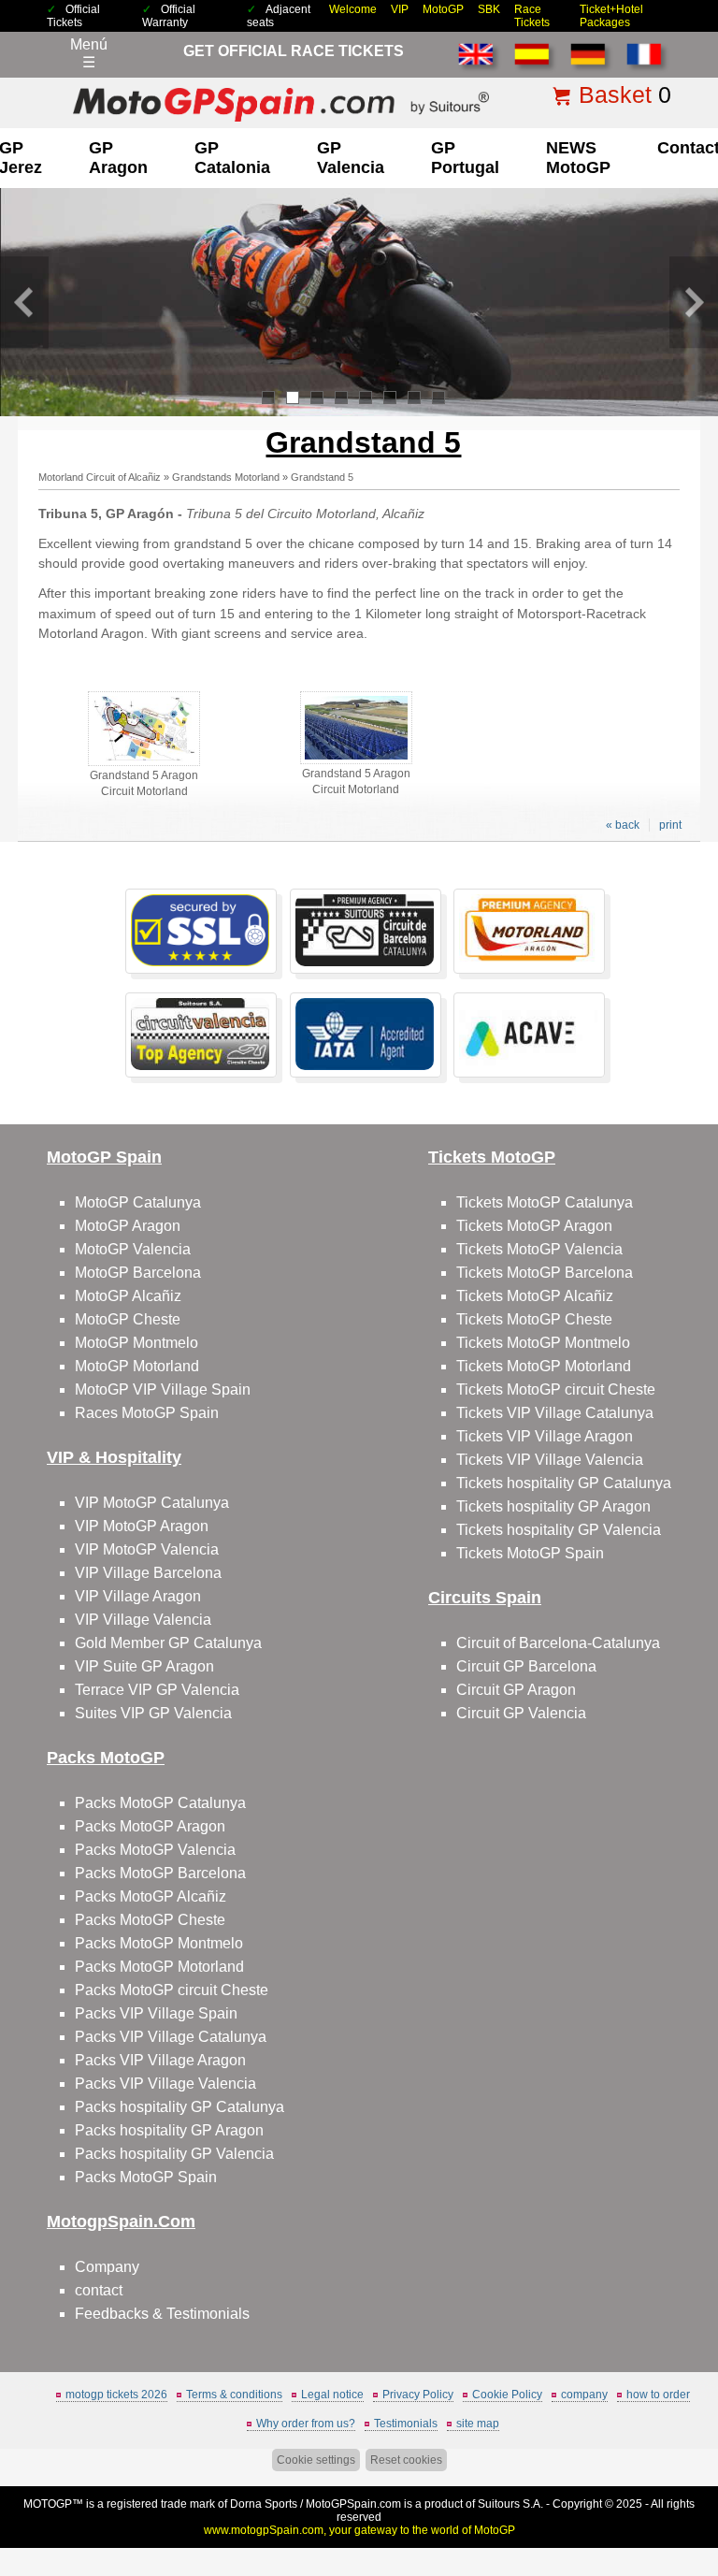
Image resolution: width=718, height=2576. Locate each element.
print (670, 825)
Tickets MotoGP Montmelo (543, 1343)
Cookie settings (316, 2460)
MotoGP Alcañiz (128, 1296)
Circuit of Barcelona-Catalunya (558, 1643)
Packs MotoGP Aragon (150, 1826)
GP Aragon (118, 158)
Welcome (353, 9)
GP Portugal (465, 158)
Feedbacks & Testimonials (162, 2314)
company (584, 2395)
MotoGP (443, 9)
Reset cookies (406, 2460)
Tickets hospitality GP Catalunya (564, 1483)
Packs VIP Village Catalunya (171, 2037)
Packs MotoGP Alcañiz (151, 1896)
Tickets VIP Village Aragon (545, 1436)
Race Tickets (532, 16)
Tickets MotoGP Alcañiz (535, 1296)
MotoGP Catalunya (138, 1202)
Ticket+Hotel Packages (611, 16)
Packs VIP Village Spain (156, 2013)
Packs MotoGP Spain (146, 2177)
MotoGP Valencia (133, 1249)
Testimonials (406, 2424)
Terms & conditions (234, 2395)
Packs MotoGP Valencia (155, 1850)
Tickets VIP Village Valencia (550, 1460)
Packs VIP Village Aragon (160, 2060)
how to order (658, 2395)
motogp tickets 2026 (116, 2395)
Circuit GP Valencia (521, 1713)
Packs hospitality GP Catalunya (179, 2107)
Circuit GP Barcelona (526, 1666)
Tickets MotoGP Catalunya (545, 1202)
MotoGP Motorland (137, 1366)
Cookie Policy (507, 2395)
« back (623, 825)
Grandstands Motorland (226, 477)
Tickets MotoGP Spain (530, 1553)
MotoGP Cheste (128, 1319)
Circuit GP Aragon (516, 1690)
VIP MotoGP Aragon (142, 1526)
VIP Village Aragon (138, 1596)
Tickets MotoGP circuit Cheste (556, 1389)
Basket (615, 94)
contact (99, 2290)
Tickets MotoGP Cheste (534, 1319)
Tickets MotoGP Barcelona (545, 1273)
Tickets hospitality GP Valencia (559, 1530)
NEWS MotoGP (578, 158)
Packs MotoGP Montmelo (159, 1943)
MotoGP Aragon (128, 1226)
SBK (489, 9)
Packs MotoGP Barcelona (160, 1873)
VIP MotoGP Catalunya (152, 1503)
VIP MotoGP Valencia (147, 1549)
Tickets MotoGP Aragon (534, 1226)
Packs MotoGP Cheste (150, 1920)
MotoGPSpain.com (353, 2504)
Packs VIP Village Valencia (165, 2084)
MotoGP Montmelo (136, 1343)
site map (478, 2424)
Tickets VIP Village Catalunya (555, 1413)
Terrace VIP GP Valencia (157, 1690)
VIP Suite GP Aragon (144, 1666)
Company (107, 2267)
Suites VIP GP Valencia (153, 1713)
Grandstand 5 (322, 477)
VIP (400, 9)
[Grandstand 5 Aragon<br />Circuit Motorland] (144, 762)
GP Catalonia (232, 158)
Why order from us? (306, 2424)
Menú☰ (89, 53)
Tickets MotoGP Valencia (539, 1249)
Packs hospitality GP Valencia (174, 2154)
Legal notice (332, 2395)
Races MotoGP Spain (147, 1413)
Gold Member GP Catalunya (168, 1643)
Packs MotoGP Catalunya (160, 1803)
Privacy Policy (418, 2395)
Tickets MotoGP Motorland (544, 1366)
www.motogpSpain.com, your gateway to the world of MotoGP (359, 2530)
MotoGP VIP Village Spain (163, 1389)
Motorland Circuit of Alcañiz (100, 477)
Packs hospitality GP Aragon (169, 2130)
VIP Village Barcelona (148, 1573)
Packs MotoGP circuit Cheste (172, 1990)
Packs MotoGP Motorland (159, 1967)
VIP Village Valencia (143, 1620)
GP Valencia (351, 158)
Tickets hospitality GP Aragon (553, 1506)
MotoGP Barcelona (138, 1273)
